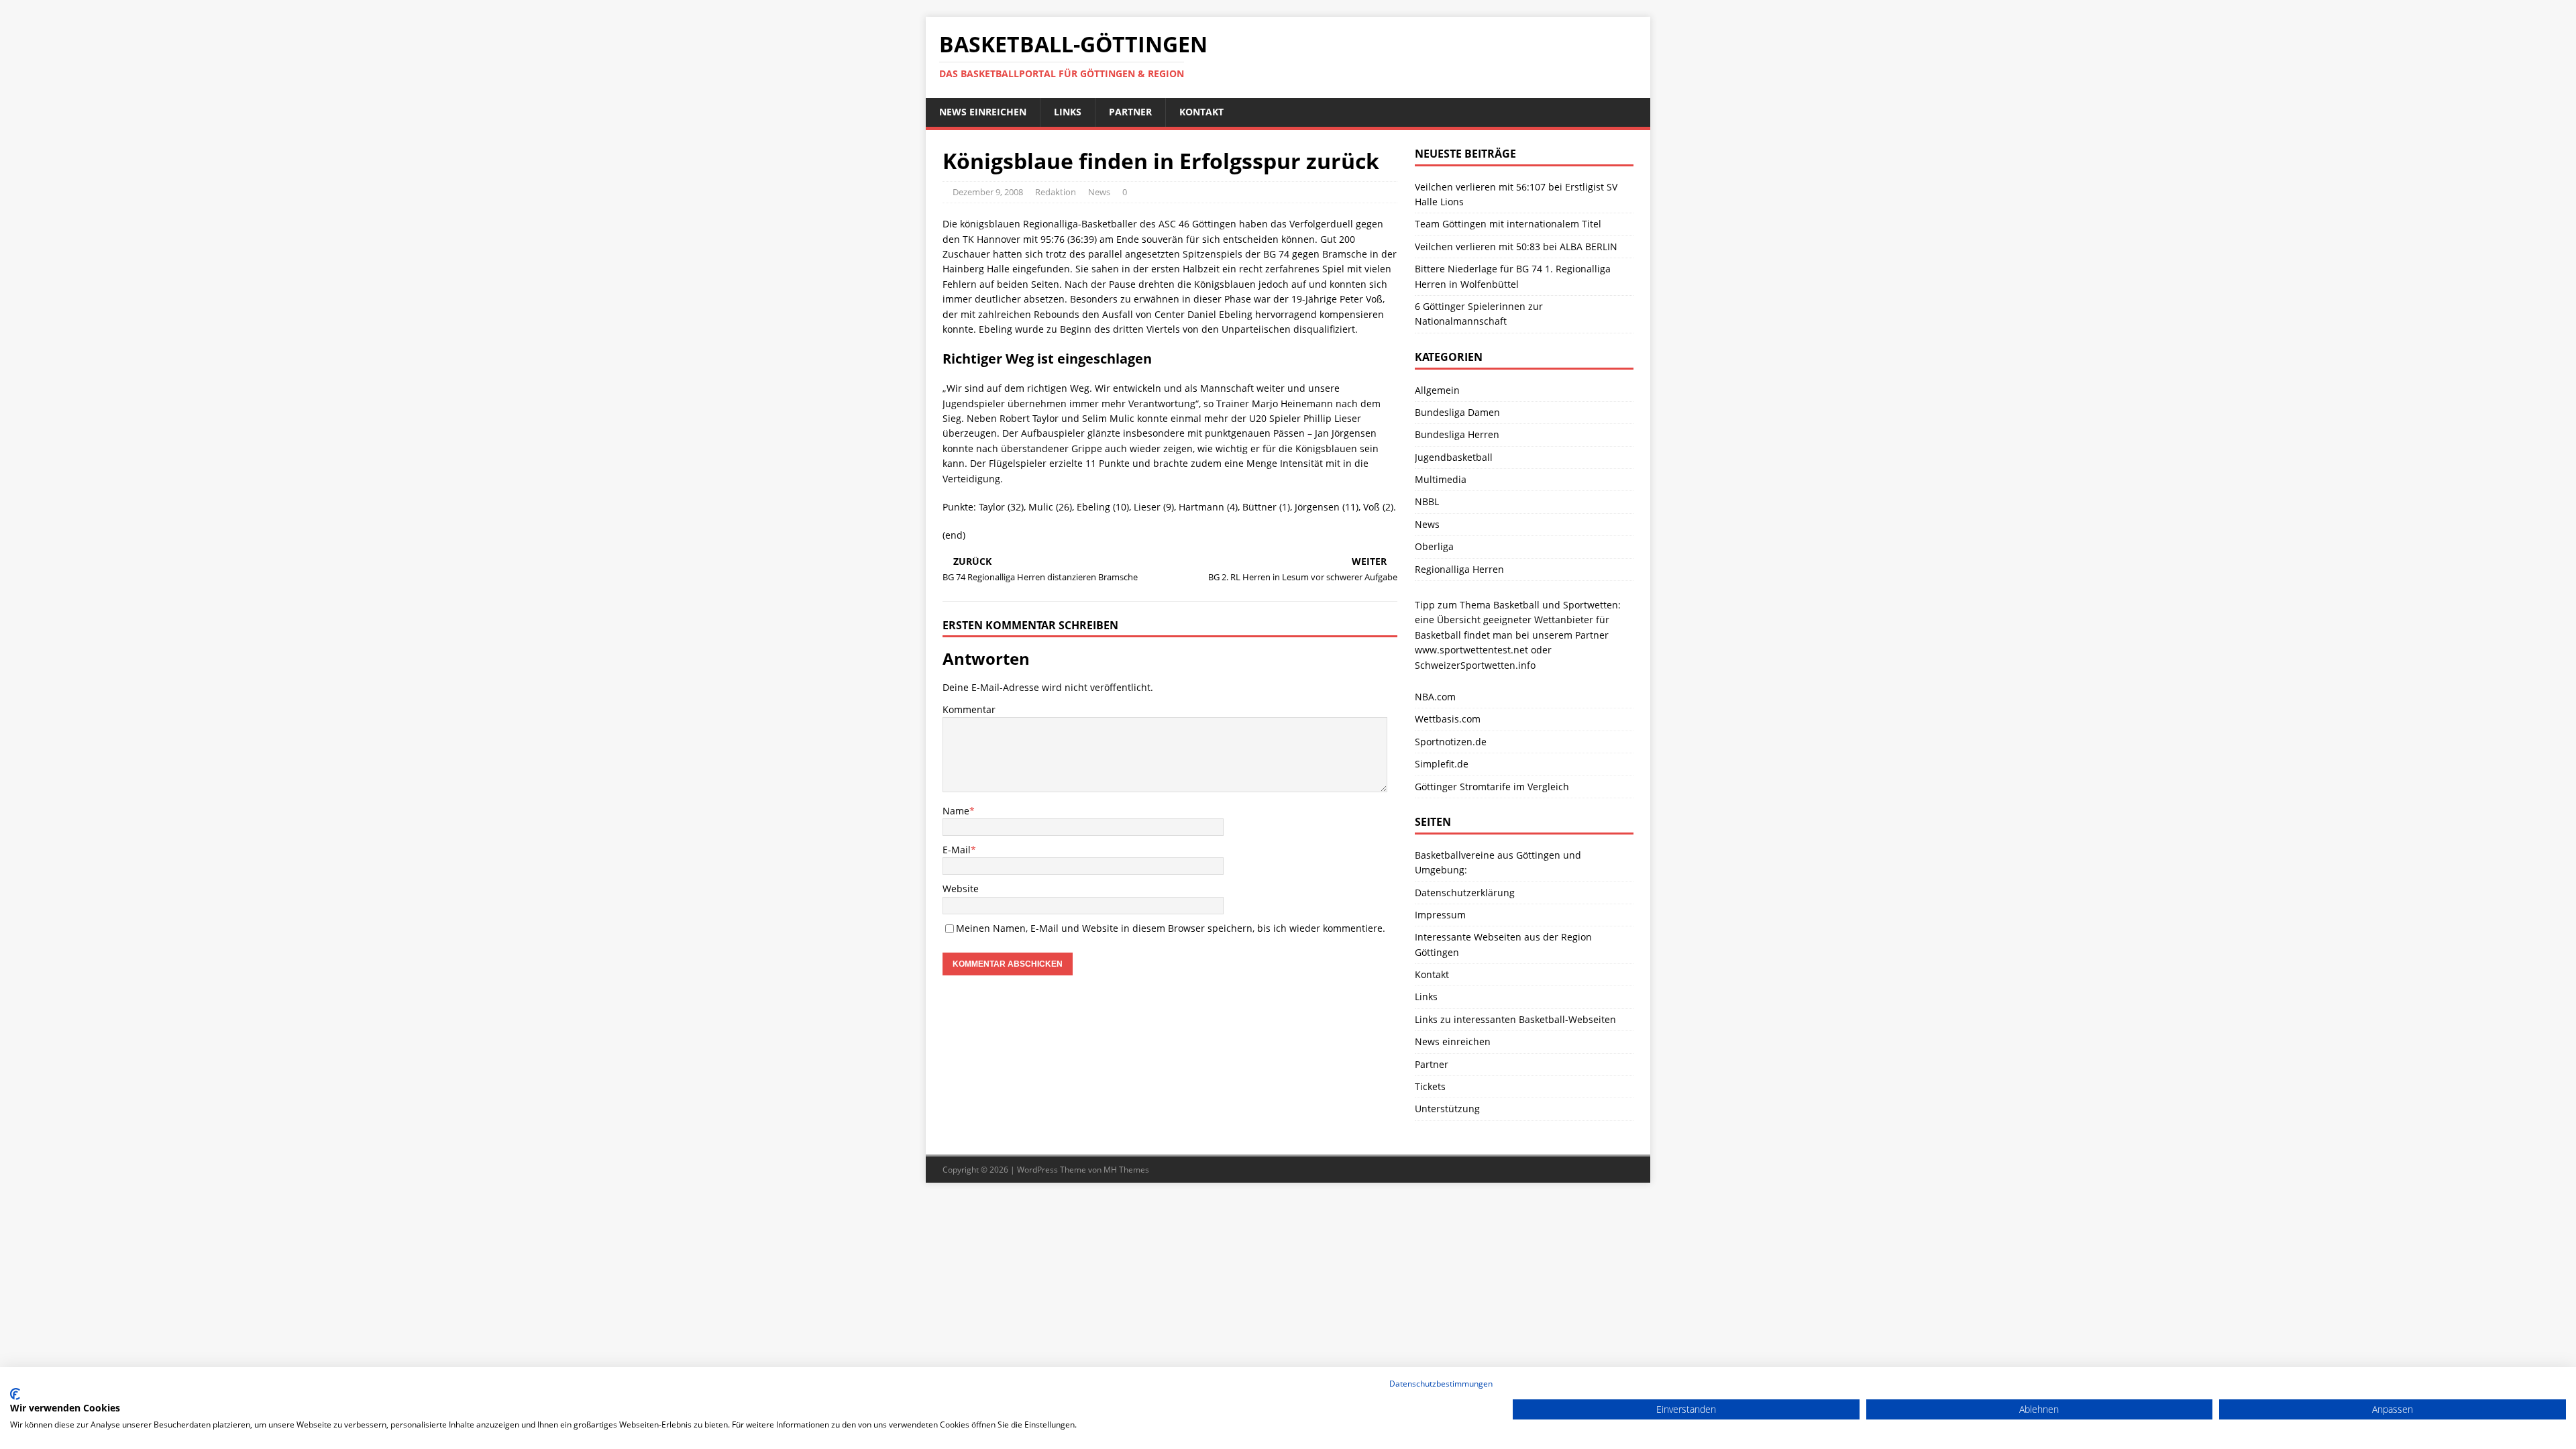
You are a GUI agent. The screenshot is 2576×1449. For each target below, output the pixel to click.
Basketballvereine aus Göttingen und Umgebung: (1498, 862)
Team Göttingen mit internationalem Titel (1508, 224)
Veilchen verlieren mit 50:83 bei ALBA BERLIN (1516, 247)
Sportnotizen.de (1451, 742)
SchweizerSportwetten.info (1475, 665)
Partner (1130, 112)
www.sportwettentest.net (1471, 650)
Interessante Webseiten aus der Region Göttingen (1503, 944)
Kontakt (1201, 112)
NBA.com (1435, 697)
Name (956, 811)
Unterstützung (1447, 1109)
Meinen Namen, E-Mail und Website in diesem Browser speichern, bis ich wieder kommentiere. (1171, 928)
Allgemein (1437, 390)
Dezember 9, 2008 (988, 192)
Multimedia (1441, 479)
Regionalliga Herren (1459, 569)
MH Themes (1126, 1170)
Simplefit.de (1442, 764)
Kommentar (969, 709)
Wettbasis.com (1448, 719)
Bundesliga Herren (1457, 434)
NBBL (1427, 501)
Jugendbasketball (1454, 457)
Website (961, 889)
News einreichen (983, 112)
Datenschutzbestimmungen (1441, 1384)
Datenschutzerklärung (1465, 893)
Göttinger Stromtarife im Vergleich (1492, 787)
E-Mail (957, 850)
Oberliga (1434, 546)
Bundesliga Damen (1457, 412)
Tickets (1430, 1086)
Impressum (1440, 915)
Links (1068, 112)
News (1099, 192)
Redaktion (1056, 192)
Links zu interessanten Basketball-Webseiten (1515, 1019)
